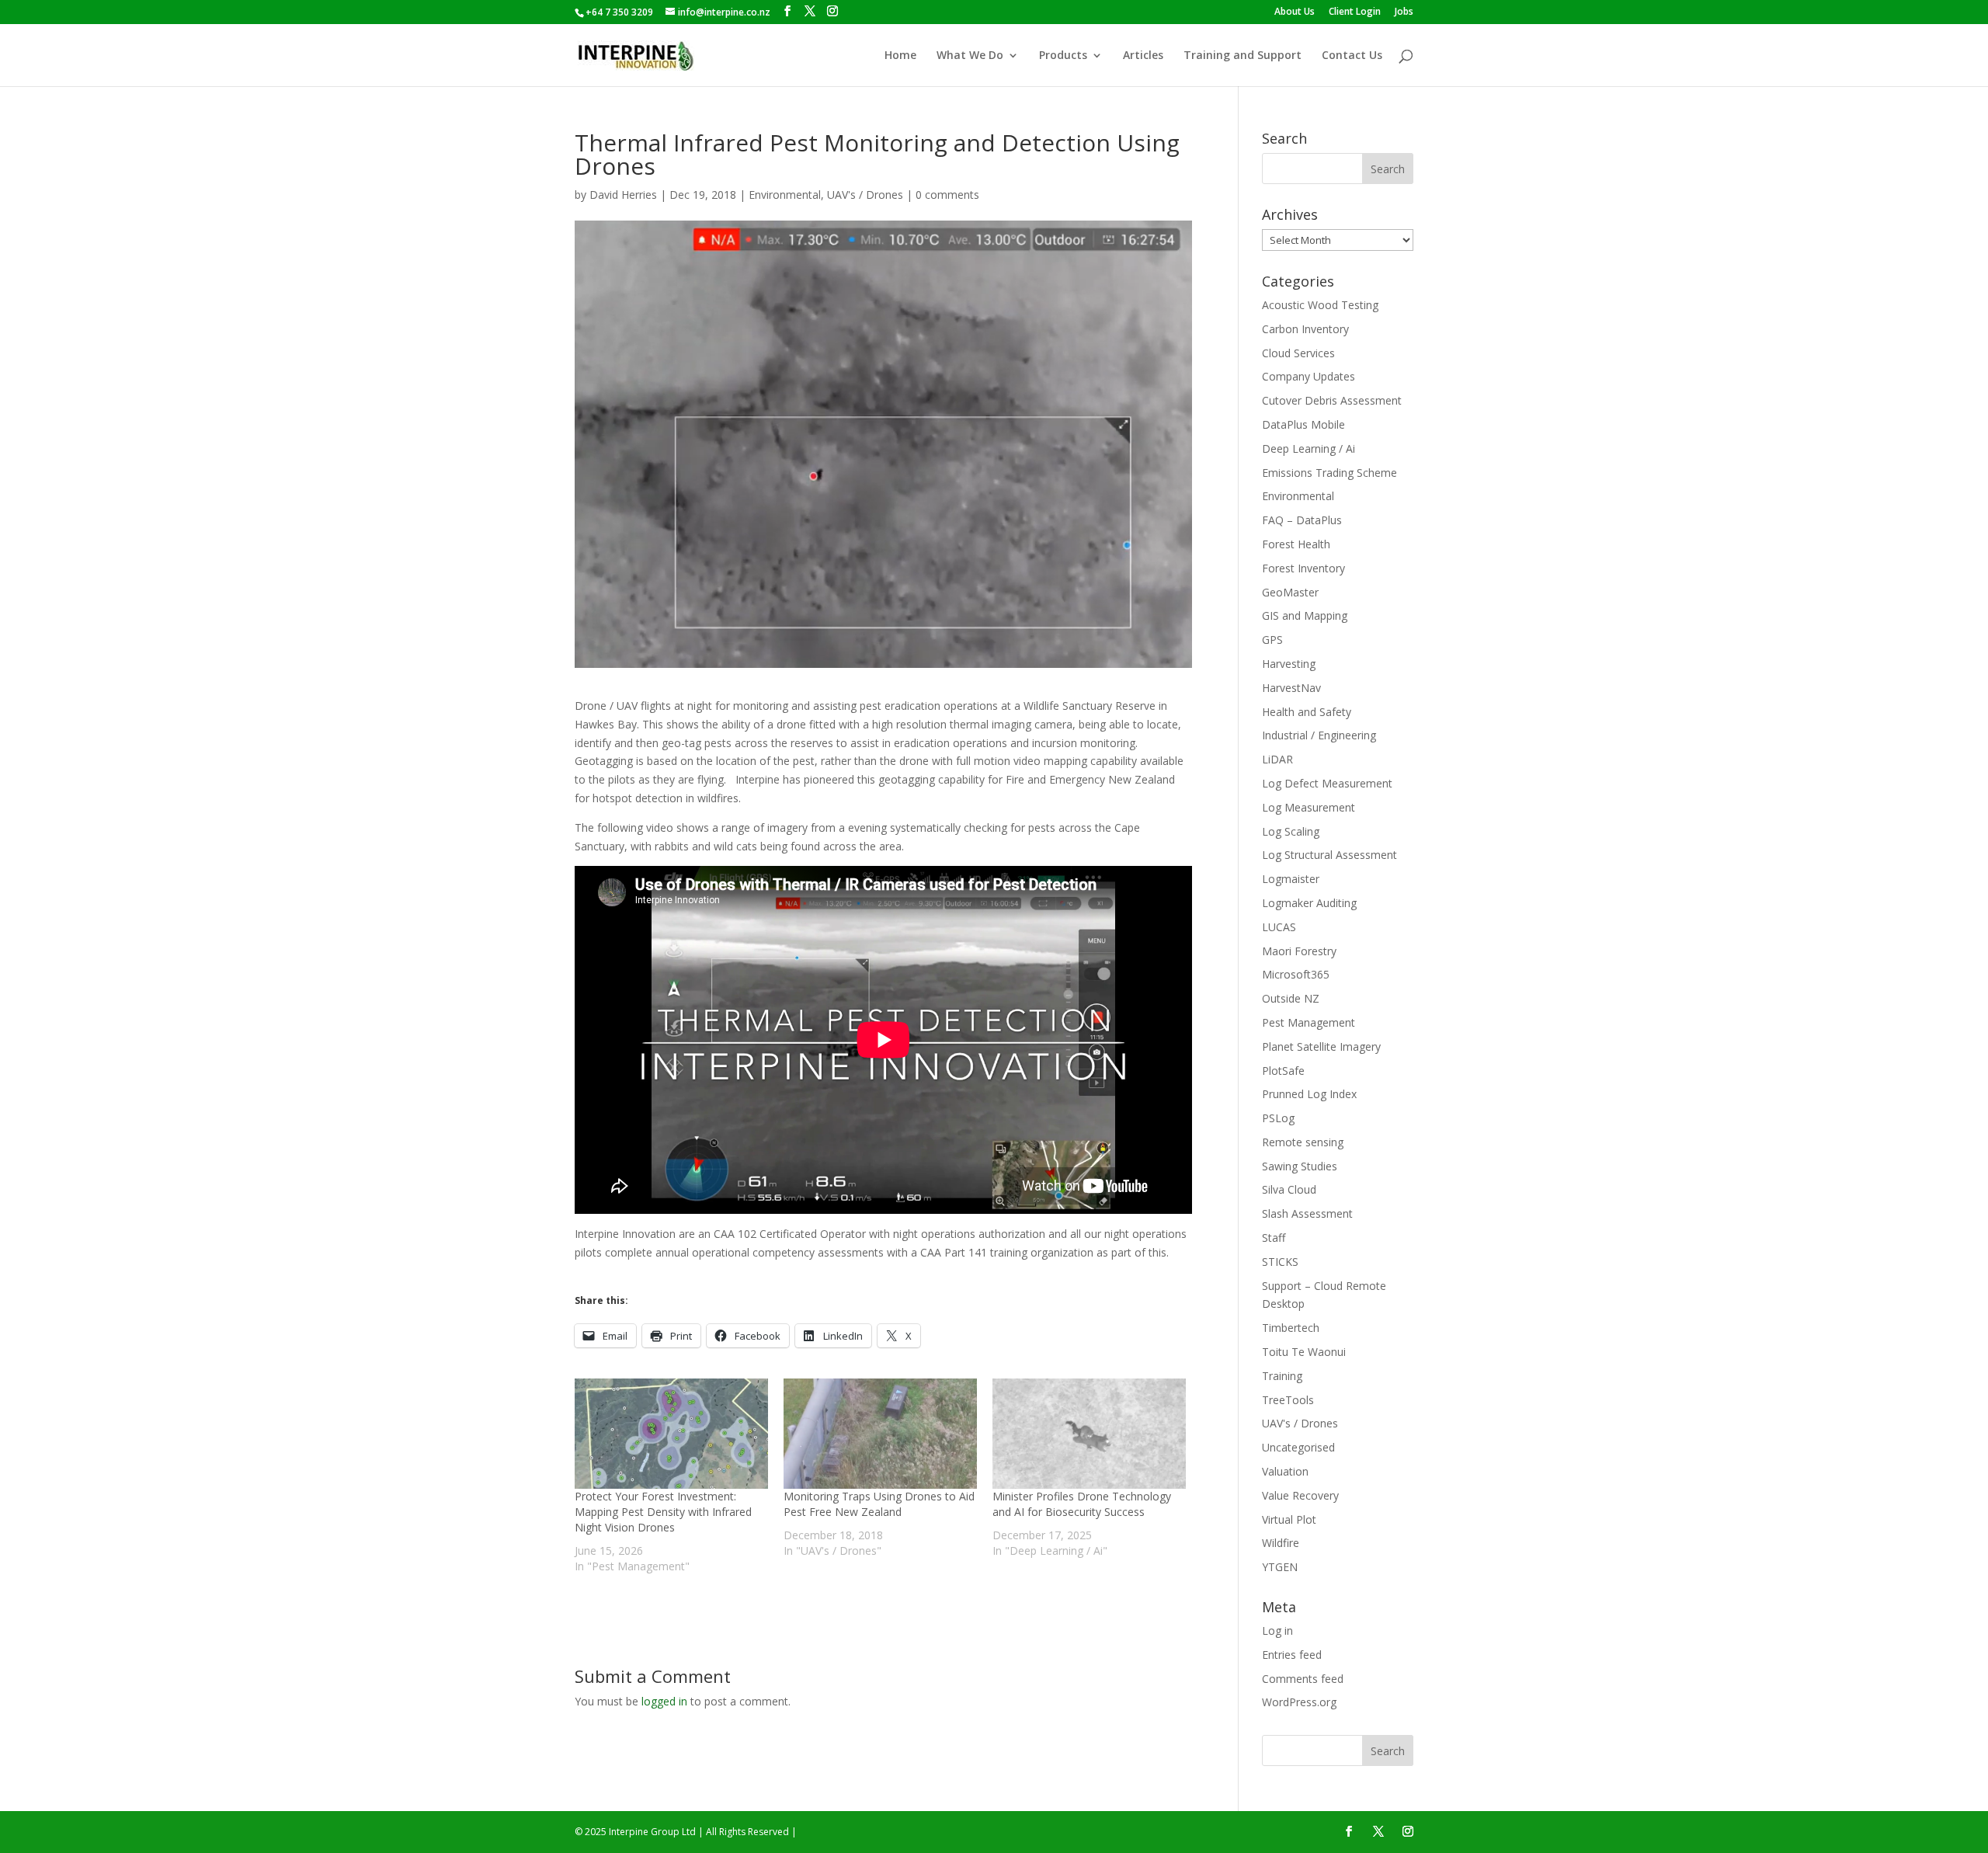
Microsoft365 (1296, 974)
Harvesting (1289, 664)
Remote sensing (1303, 1142)
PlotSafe (1283, 1071)
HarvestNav (1291, 688)
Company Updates (1309, 376)
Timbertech (1291, 1328)
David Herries (623, 195)
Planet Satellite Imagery (1321, 1046)
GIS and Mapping (1305, 615)
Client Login (1355, 12)
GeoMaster (1290, 592)
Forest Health (1296, 544)
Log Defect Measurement (1327, 783)
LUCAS (1279, 927)
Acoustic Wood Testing (1320, 305)
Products (1063, 56)
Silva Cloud (1289, 1189)
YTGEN (1280, 1567)
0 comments (947, 195)
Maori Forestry (1299, 951)
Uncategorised (1298, 1447)
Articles (1143, 56)
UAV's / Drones (865, 195)
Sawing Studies (1300, 1166)
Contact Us (1352, 56)
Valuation (1285, 1471)
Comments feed (1303, 1679)
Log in (1277, 1631)
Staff (1274, 1238)
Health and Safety (1307, 712)
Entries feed (1292, 1655)
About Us (1295, 12)
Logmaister (1291, 879)
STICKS (1280, 1262)
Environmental (785, 195)
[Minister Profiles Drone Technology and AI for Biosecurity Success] (1089, 1434)
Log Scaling (1291, 831)
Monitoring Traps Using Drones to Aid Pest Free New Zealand (879, 1504)
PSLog (1278, 1118)
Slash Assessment (1307, 1213)
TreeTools (1288, 1400)
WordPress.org (1299, 1702)
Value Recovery (1300, 1495)
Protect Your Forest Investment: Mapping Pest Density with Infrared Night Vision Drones (663, 1512)
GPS (1272, 640)
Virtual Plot (1289, 1519)
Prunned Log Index (1309, 1094)
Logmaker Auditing (1309, 903)
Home (900, 56)
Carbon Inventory (1305, 329)
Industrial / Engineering (1319, 735)
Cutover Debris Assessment (1332, 400)
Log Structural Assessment (1329, 855)
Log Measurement (1309, 807)
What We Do (970, 56)
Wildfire (1281, 1543)
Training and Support (1242, 56)
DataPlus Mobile (1303, 424)
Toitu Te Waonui (1304, 1352)
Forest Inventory (1303, 568)
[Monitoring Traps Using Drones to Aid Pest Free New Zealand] (880, 1434)
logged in (664, 1701)
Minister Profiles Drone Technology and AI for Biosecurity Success (1082, 1504)
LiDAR (1277, 759)
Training (1282, 1376)
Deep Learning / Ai (1309, 448)
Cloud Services (1298, 353)
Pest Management (1309, 1022)
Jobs (1404, 12)
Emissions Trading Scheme (1329, 473)
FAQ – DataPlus (1302, 520)
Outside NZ (1291, 998)
